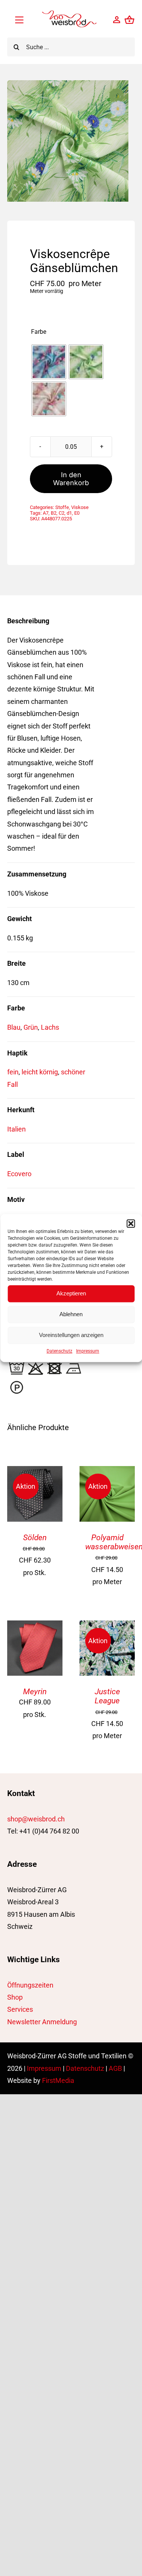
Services (20, 2009)
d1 (69, 513)
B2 (54, 513)
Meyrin (35, 1692)
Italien (16, 1129)
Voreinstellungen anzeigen (71, 1335)
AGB (115, 2068)
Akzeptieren (71, 1293)
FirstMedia (58, 2080)
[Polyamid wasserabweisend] (107, 1472)
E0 (77, 513)
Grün (31, 1027)
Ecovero (19, 1174)
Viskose (80, 507)
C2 (62, 513)
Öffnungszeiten (30, 1985)
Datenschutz (59, 1351)
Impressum (88, 1351)
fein (13, 1072)
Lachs (50, 1027)
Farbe (39, 332)
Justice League (107, 1696)
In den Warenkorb (71, 479)
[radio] (49, 362)
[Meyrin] (35, 1626)
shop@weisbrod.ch (36, 1819)
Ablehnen (71, 1314)
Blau (14, 1027)
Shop (15, 1997)
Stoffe (62, 507)
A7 (46, 513)
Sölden (35, 1538)
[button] (131, 1223)
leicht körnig (40, 1072)
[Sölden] (35, 1472)
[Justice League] (107, 1626)
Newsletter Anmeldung (42, 2022)
